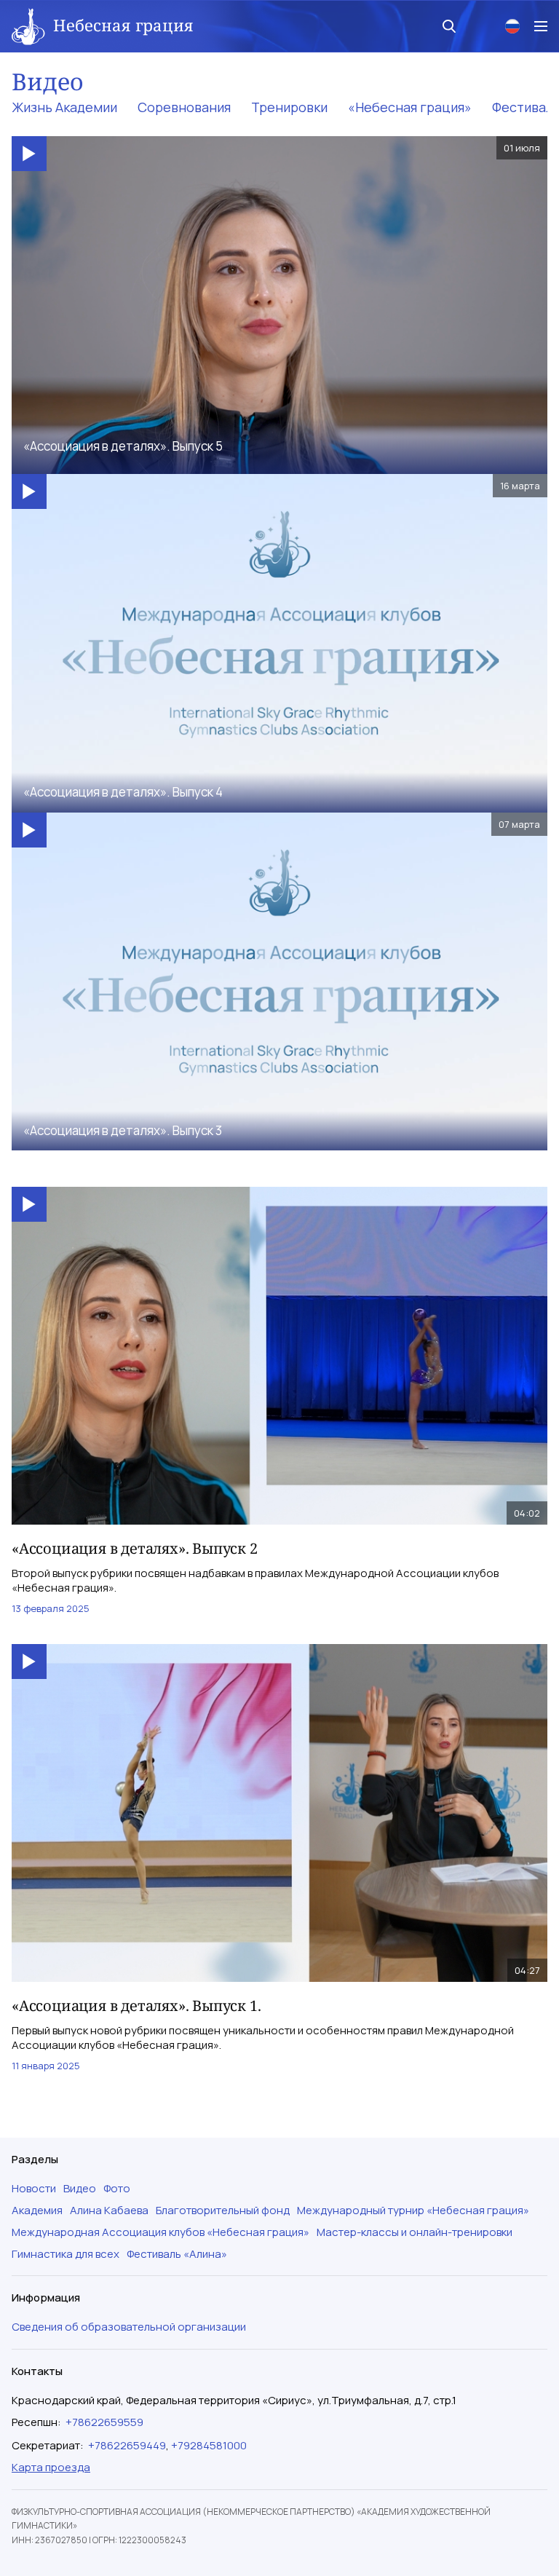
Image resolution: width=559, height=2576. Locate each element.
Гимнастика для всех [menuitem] (66, 2254)
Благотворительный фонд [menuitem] (223, 2210)
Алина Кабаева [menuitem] (109, 2210)
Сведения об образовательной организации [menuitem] (129, 2327)
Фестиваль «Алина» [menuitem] (177, 2254)
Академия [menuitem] (37, 2210)
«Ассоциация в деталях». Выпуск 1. (136, 2006)
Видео (48, 81)
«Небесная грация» (410, 107)
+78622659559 (104, 2422)
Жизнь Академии (64, 107)
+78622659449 (127, 2445)
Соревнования (184, 107)
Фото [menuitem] (117, 2189)
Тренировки (289, 107)
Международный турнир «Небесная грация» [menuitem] (413, 2210)
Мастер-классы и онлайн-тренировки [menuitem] (415, 2232)
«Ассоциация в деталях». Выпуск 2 (135, 1548)
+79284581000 (209, 2445)
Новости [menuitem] (34, 2189)
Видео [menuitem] (80, 2189)
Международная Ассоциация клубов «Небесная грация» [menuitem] (160, 2232)
